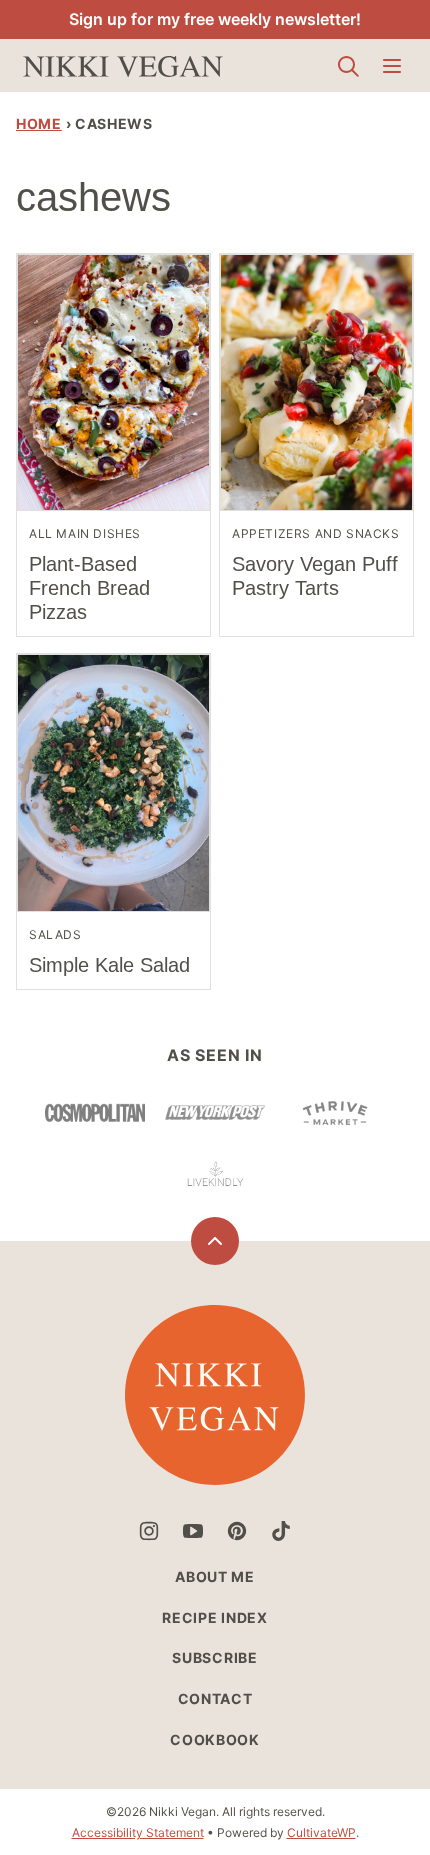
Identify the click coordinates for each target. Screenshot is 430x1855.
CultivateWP (321, 1832)
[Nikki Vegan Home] (123, 65)
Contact (215, 1698)
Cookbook (215, 1739)
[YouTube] (193, 1531)
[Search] (348, 66)
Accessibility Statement (138, 1832)
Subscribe (214, 1657)
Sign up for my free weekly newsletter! (215, 19)
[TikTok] (281, 1531)
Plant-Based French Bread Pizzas (89, 588)
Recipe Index (214, 1617)
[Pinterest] (237, 1531)
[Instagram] (149, 1531)
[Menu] (392, 66)
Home (39, 123)
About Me (215, 1576)
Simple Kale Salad (109, 965)
